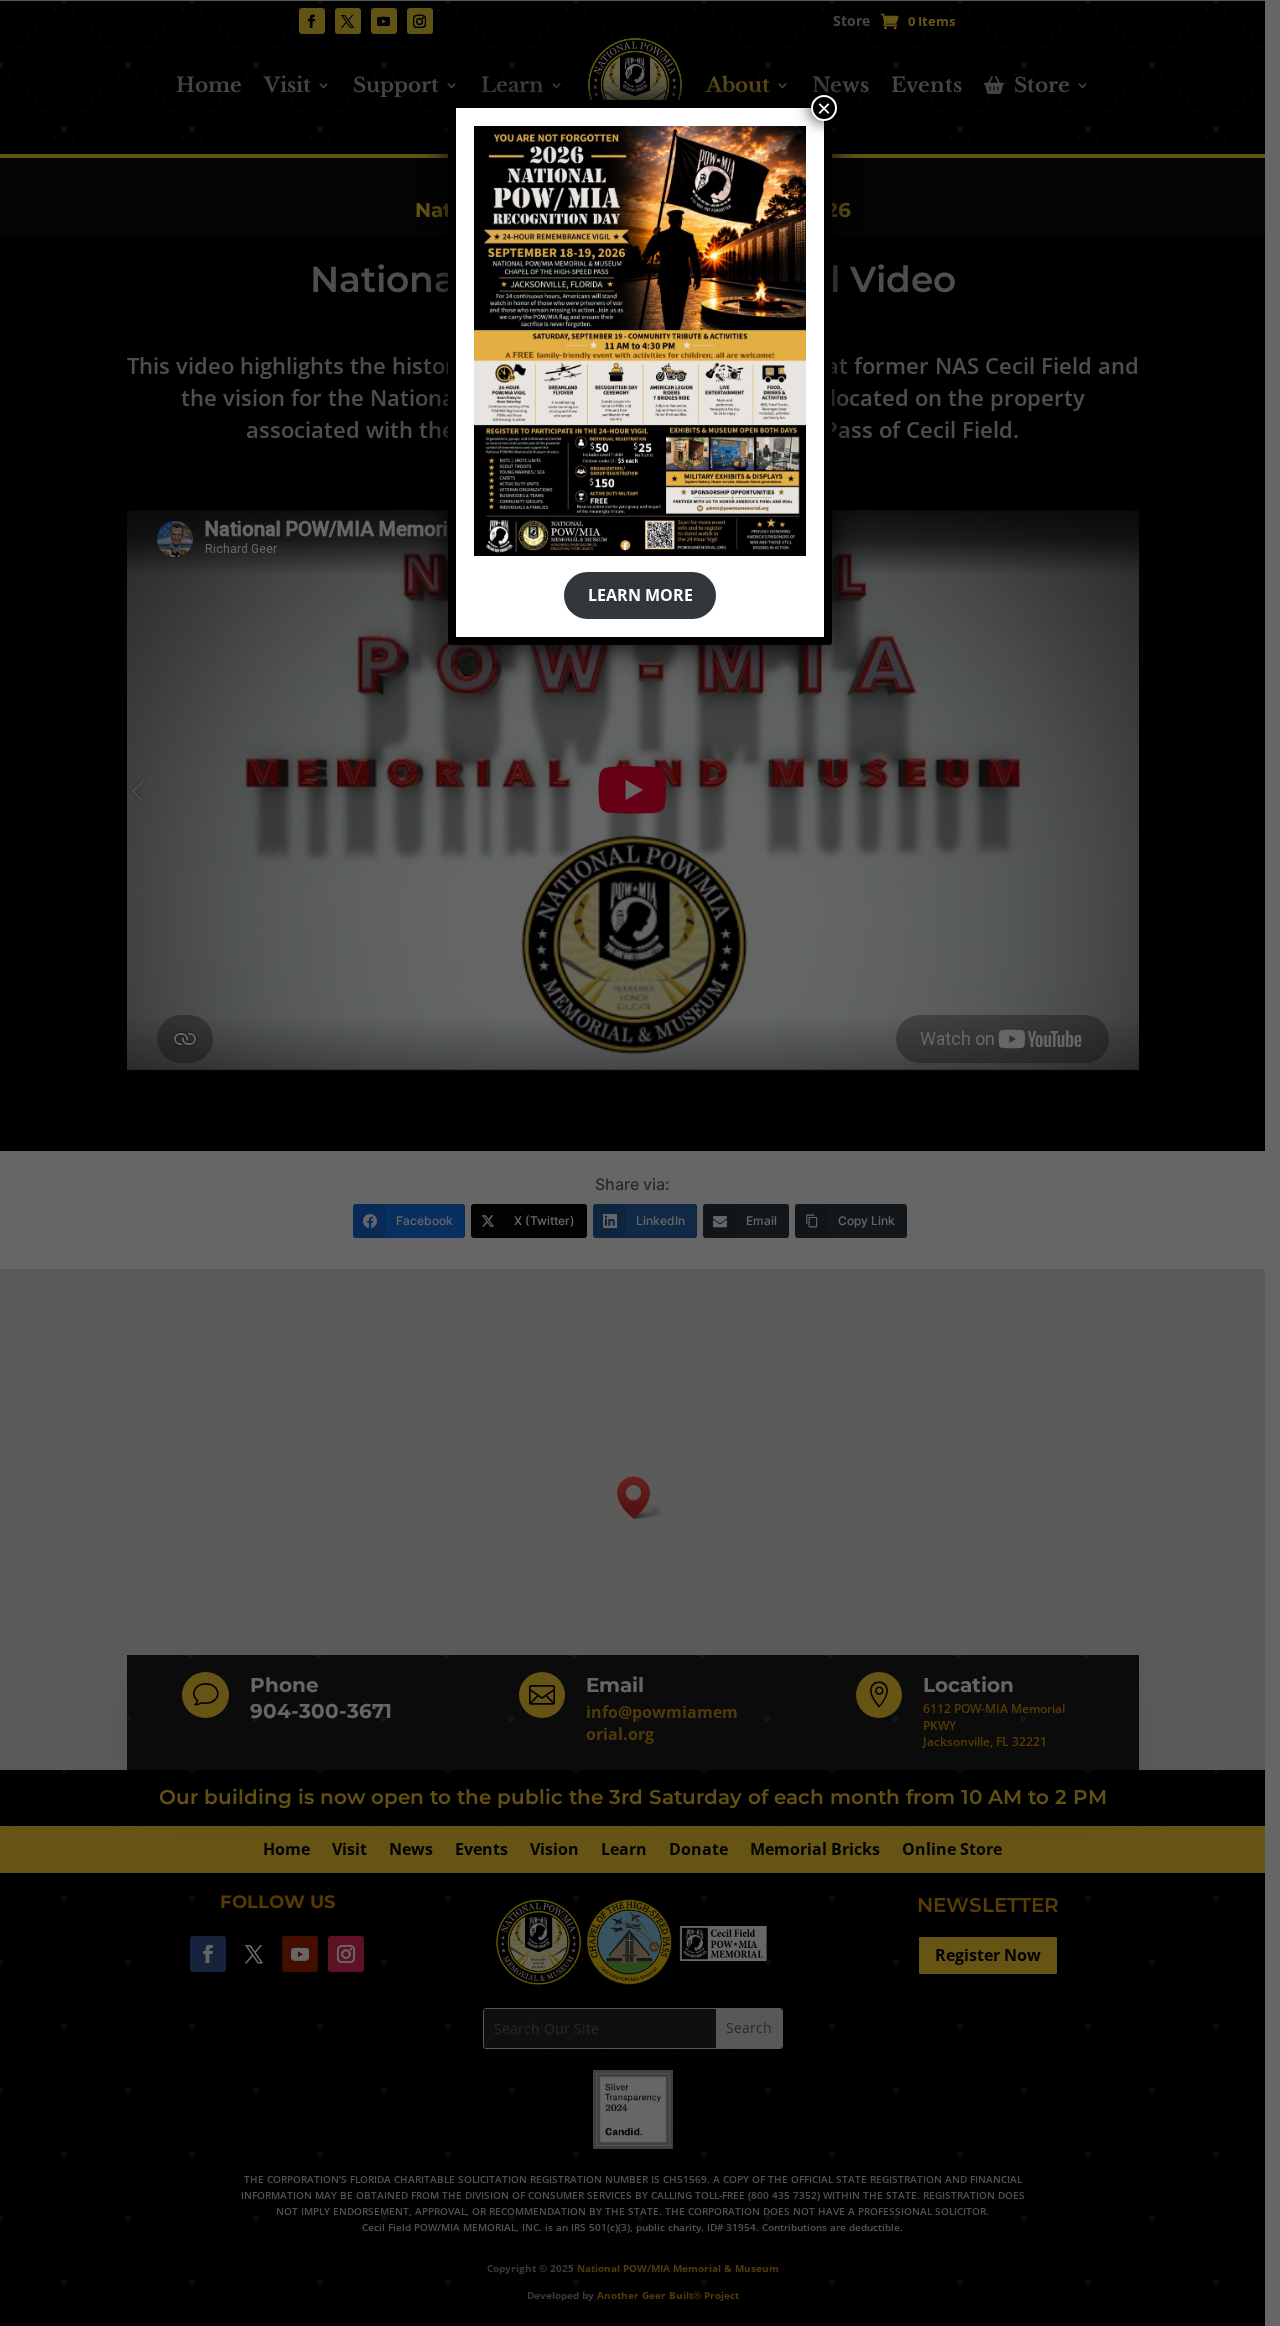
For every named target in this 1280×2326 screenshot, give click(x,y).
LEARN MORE (640, 595)
